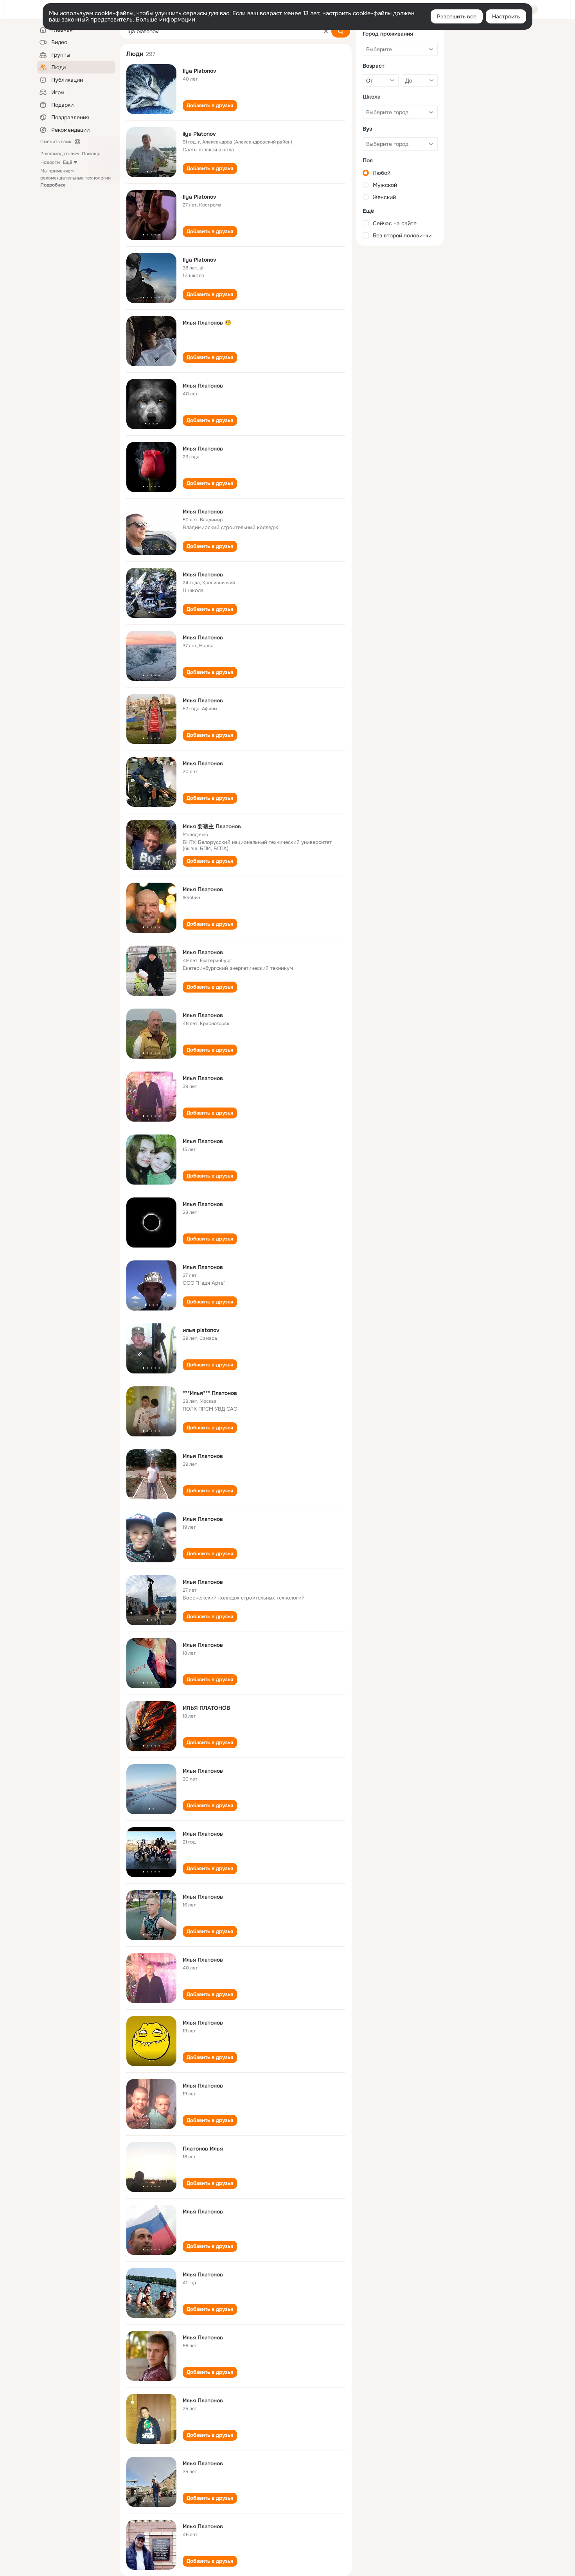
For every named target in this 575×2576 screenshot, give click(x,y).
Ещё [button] (68, 162)
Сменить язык (56, 142)
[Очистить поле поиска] (326, 31)
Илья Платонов (203, 386)
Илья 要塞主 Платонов (212, 826)
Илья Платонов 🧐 (207, 323)
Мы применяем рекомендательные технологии (75, 178)
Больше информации (165, 20)
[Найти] (341, 31)
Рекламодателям (59, 154)
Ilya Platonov (199, 71)
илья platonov (201, 1330)
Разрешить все (457, 16)
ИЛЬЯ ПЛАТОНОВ (206, 1708)
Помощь (91, 154)
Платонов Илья (203, 2149)
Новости (50, 162)
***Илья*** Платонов (210, 1393)
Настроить (506, 16)
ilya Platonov (199, 134)
